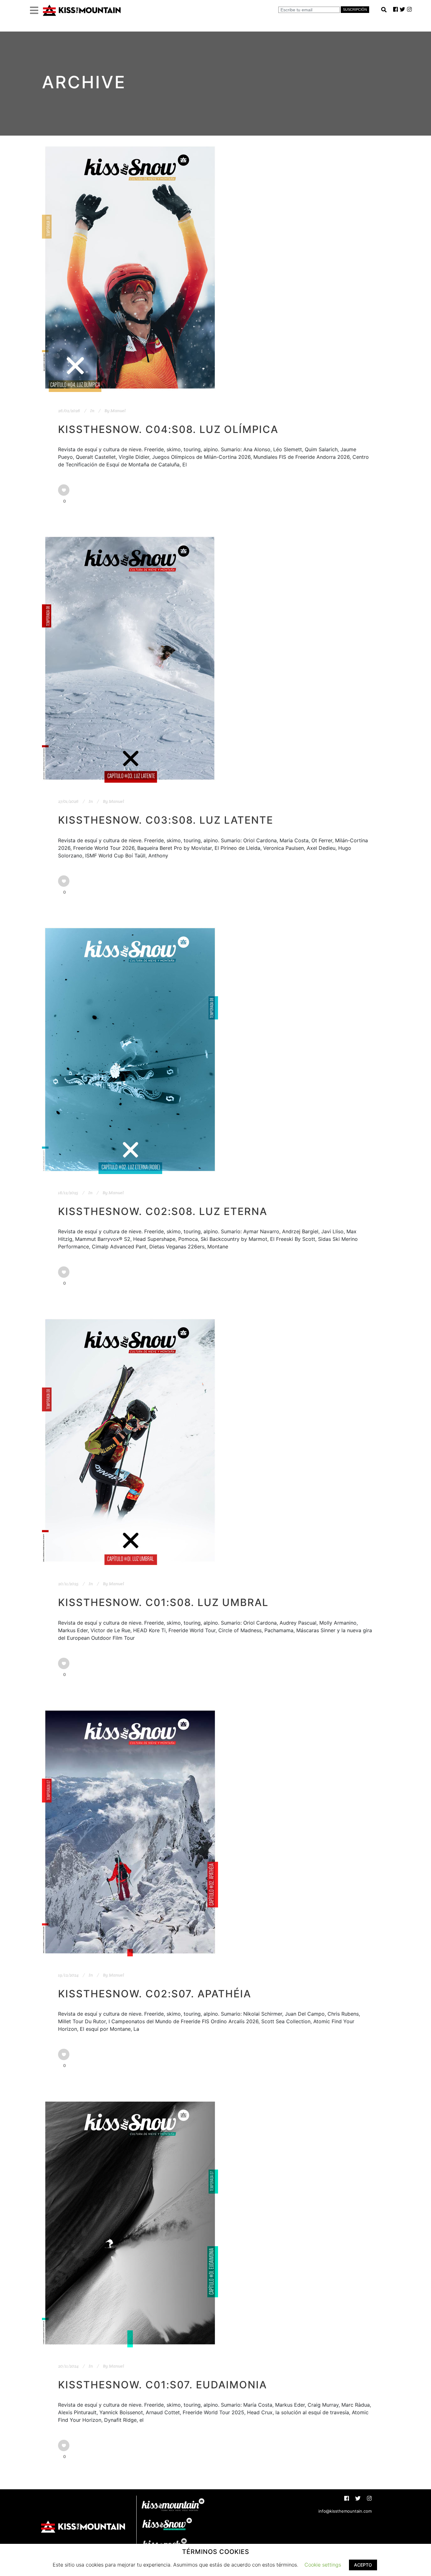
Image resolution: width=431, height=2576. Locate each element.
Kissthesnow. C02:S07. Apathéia (155, 1994)
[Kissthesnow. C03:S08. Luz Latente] (130, 658)
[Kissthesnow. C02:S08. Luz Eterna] (130, 1049)
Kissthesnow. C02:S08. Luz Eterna (163, 1211)
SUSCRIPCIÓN (355, 9)
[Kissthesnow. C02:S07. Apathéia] (130, 1832)
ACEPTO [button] (363, 2565)
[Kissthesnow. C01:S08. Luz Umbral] (130, 1440)
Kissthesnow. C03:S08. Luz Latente (166, 820)
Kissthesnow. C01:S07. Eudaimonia (162, 2385)
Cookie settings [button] (323, 2565)
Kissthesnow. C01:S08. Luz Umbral (163, 1602)
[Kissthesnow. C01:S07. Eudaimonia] (130, 2223)
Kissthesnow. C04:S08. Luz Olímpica (168, 429)
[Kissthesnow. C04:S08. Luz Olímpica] (130, 268)
